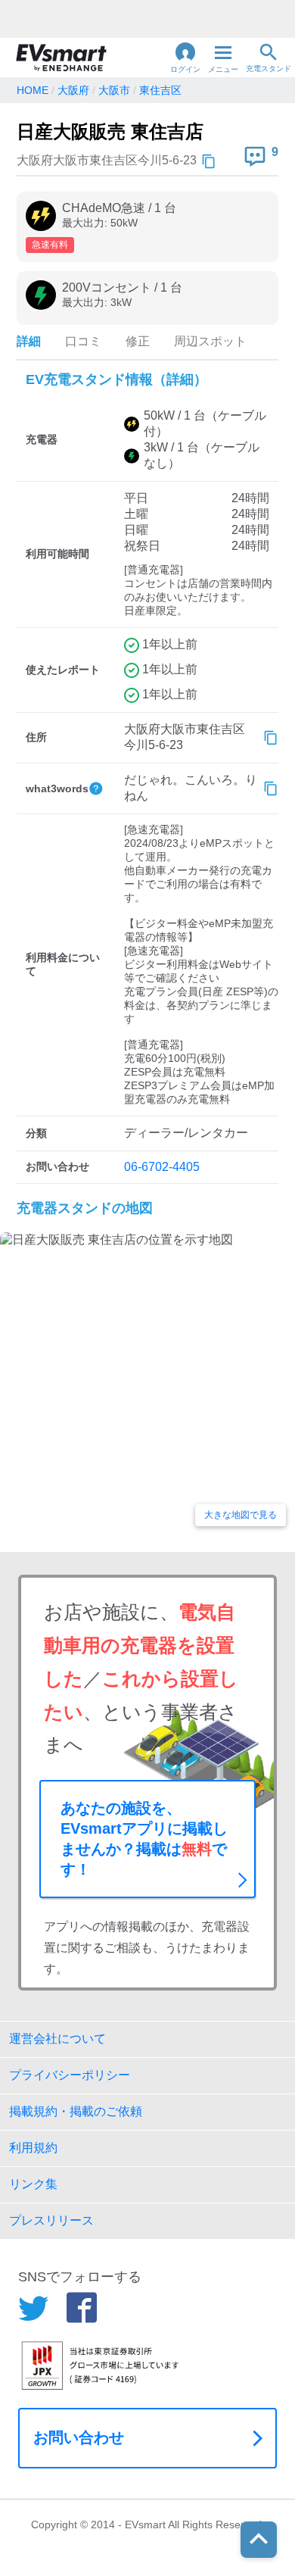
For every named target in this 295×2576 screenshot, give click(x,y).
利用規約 (33, 2148)
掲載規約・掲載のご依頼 (76, 2111)
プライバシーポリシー (70, 2075)
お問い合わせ (79, 2437)
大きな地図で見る (241, 1515)
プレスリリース (51, 2220)
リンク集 (33, 2184)
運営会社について (57, 2039)
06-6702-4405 (162, 1167)
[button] (185, 58)
